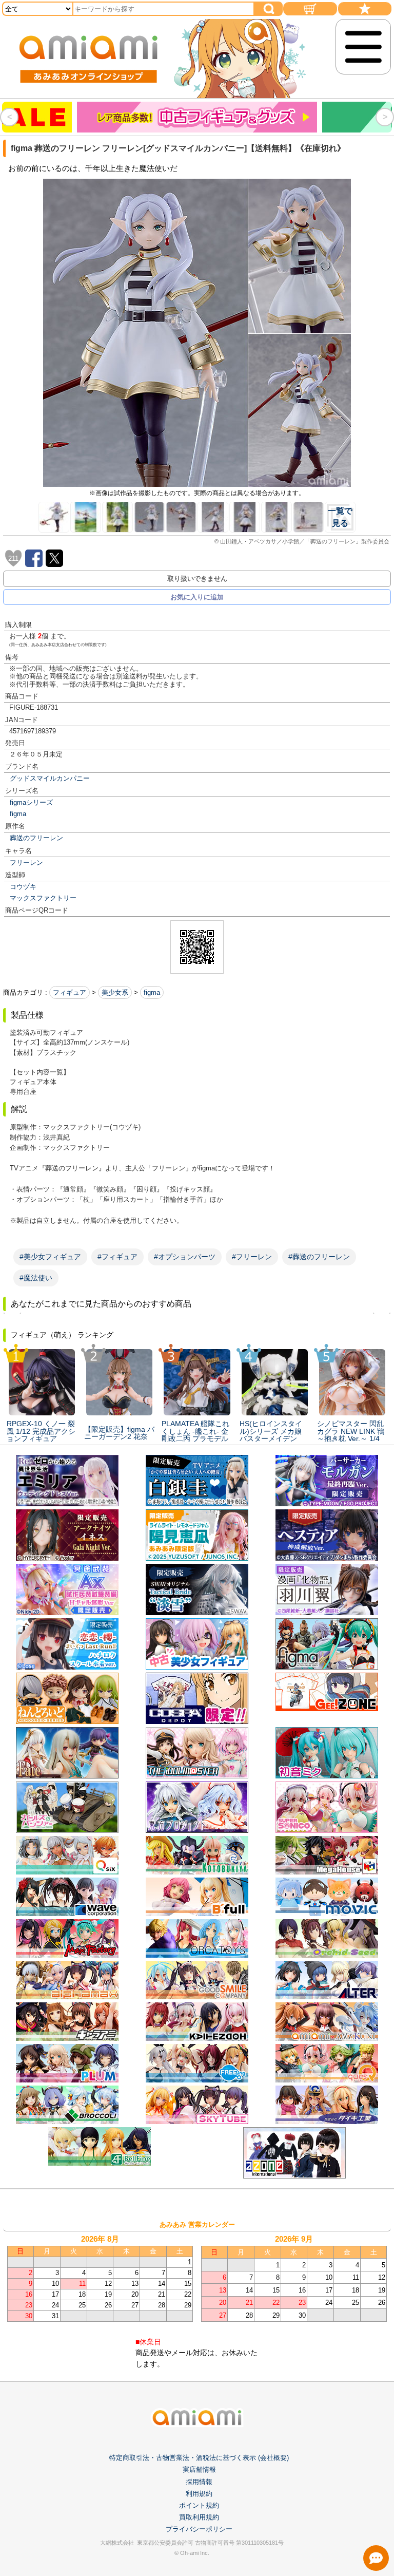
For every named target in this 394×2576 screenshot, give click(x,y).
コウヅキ (23, 887)
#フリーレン (252, 1257)
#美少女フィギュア (50, 1257)
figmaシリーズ (31, 802)
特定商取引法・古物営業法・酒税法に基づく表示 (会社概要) (199, 2458)
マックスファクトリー (43, 898)
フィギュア (70, 992)
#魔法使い (36, 1278)
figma (18, 814)
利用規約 (199, 2494)
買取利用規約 (199, 2517)
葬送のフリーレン (36, 838)
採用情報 (199, 2482)
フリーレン (26, 863)
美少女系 (115, 992)
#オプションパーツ (185, 1257)
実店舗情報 (199, 2469)
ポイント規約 (199, 2505)
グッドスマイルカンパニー (50, 778)
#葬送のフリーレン (319, 1257)
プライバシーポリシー (199, 2529)
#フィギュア (117, 1257)
